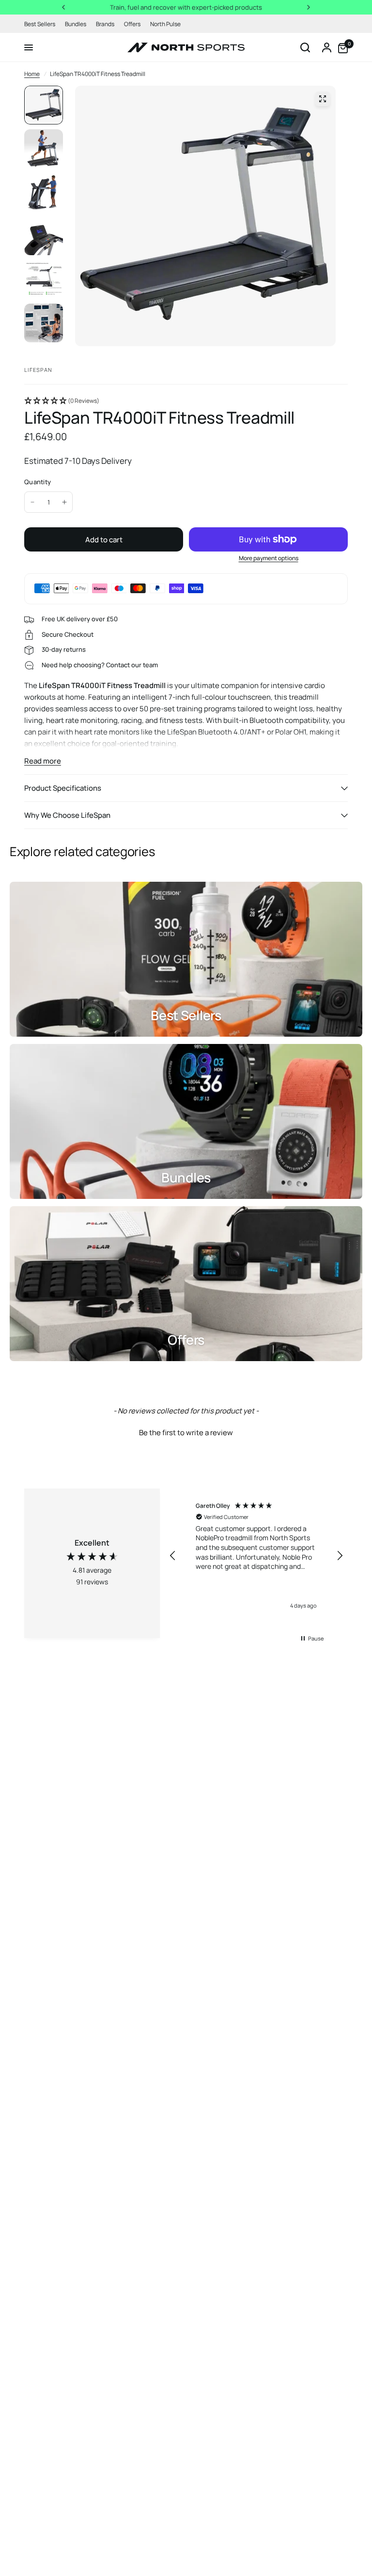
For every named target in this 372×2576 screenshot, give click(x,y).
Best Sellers (40, 24)
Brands (105, 24)
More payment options (269, 558)
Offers (132, 24)
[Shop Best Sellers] (186, 959)
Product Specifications (63, 788)
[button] (186, 401)
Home (32, 74)
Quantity (38, 482)
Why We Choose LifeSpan (67, 815)
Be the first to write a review (186, 1433)
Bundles (76, 24)
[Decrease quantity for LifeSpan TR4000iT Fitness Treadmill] (32, 502)
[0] (341, 47)
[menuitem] (42, 24)
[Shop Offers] (186, 1284)
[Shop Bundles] (186, 1121)
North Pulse (165, 24)
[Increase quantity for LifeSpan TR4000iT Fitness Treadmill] (64, 502)
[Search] (305, 47)
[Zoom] (323, 99)
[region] (256, 1556)
